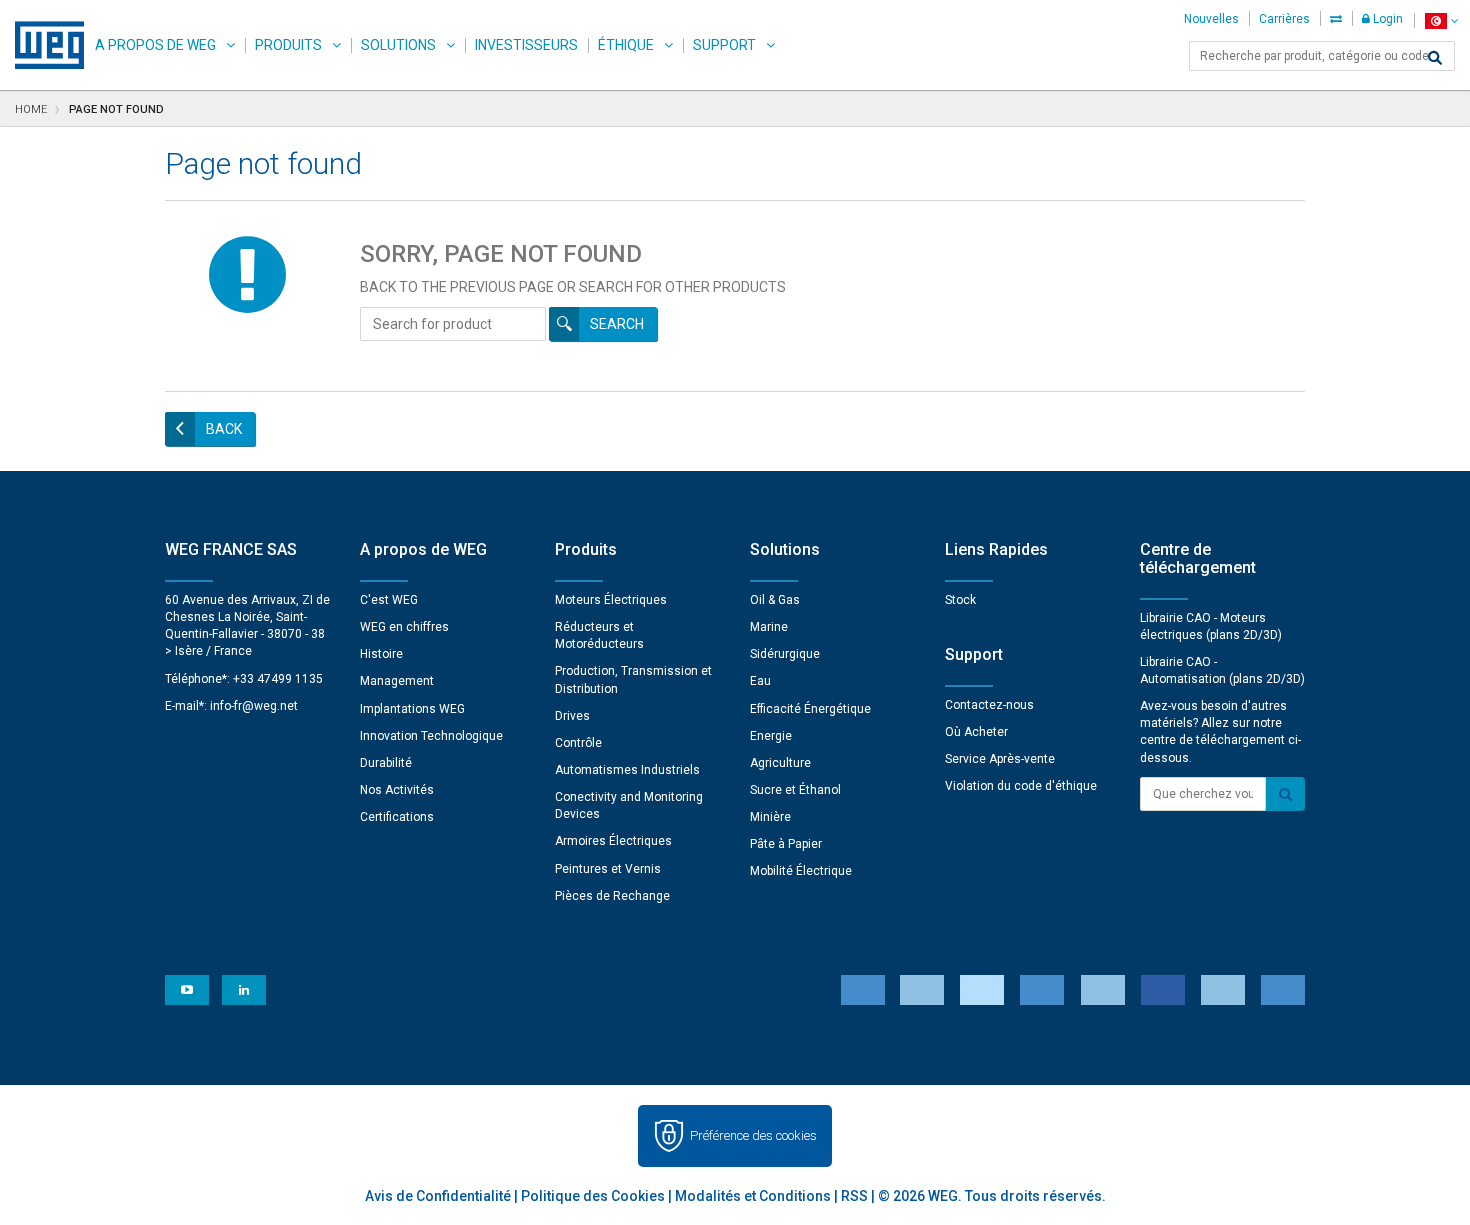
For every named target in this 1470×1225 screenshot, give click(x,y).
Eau (760, 681)
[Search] (1435, 58)
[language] (1441, 20)
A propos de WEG (155, 45)
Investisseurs (526, 45)
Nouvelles (1211, 19)
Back (224, 429)
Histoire (381, 654)
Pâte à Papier (786, 844)
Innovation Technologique (431, 736)
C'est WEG (389, 600)
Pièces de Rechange (612, 896)
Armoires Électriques (613, 841)
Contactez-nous (989, 705)
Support (724, 45)
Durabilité (386, 763)
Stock (960, 600)
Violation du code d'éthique (1021, 786)
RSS (854, 1196)
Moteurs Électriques (611, 600)
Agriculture (780, 763)
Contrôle (578, 743)
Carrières (1284, 19)
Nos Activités (397, 790)
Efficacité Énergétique (810, 709)
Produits (288, 45)
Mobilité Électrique (801, 871)
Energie (771, 736)
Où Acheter (976, 732)
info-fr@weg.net (254, 706)
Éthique (626, 45)
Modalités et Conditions (753, 1196)
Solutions (398, 45)
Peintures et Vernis (608, 869)
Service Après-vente (1000, 759)
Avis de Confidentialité (438, 1196)
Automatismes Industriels (627, 770)
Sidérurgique (785, 654)
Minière (770, 817)
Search (617, 324)
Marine (769, 627)
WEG (42, 45)
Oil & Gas (775, 600)
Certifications (397, 817)
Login (1386, 19)
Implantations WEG (412, 709)
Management (397, 681)
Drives (572, 716)
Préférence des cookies (753, 1135)
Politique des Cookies (593, 1196)
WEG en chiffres (404, 627)
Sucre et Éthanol (795, 790)
